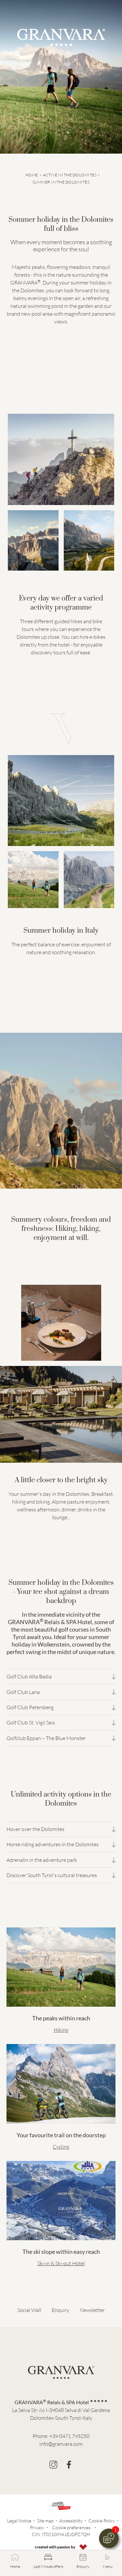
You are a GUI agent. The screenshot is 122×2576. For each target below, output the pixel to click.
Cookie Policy (102, 2521)
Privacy (37, 2527)
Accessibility (71, 2521)
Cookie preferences (71, 2527)
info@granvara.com (61, 2444)
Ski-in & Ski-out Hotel (61, 2263)
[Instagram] (53, 2465)
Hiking (61, 2030)
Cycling (61, 2147)
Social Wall (29, 2310)
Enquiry (61, 2310)
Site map (45, 2521)
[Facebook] (69, 2465)
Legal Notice (19, 2521)
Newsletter (92, 2310)
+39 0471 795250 (69, 2436)
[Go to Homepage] (61, 38)
